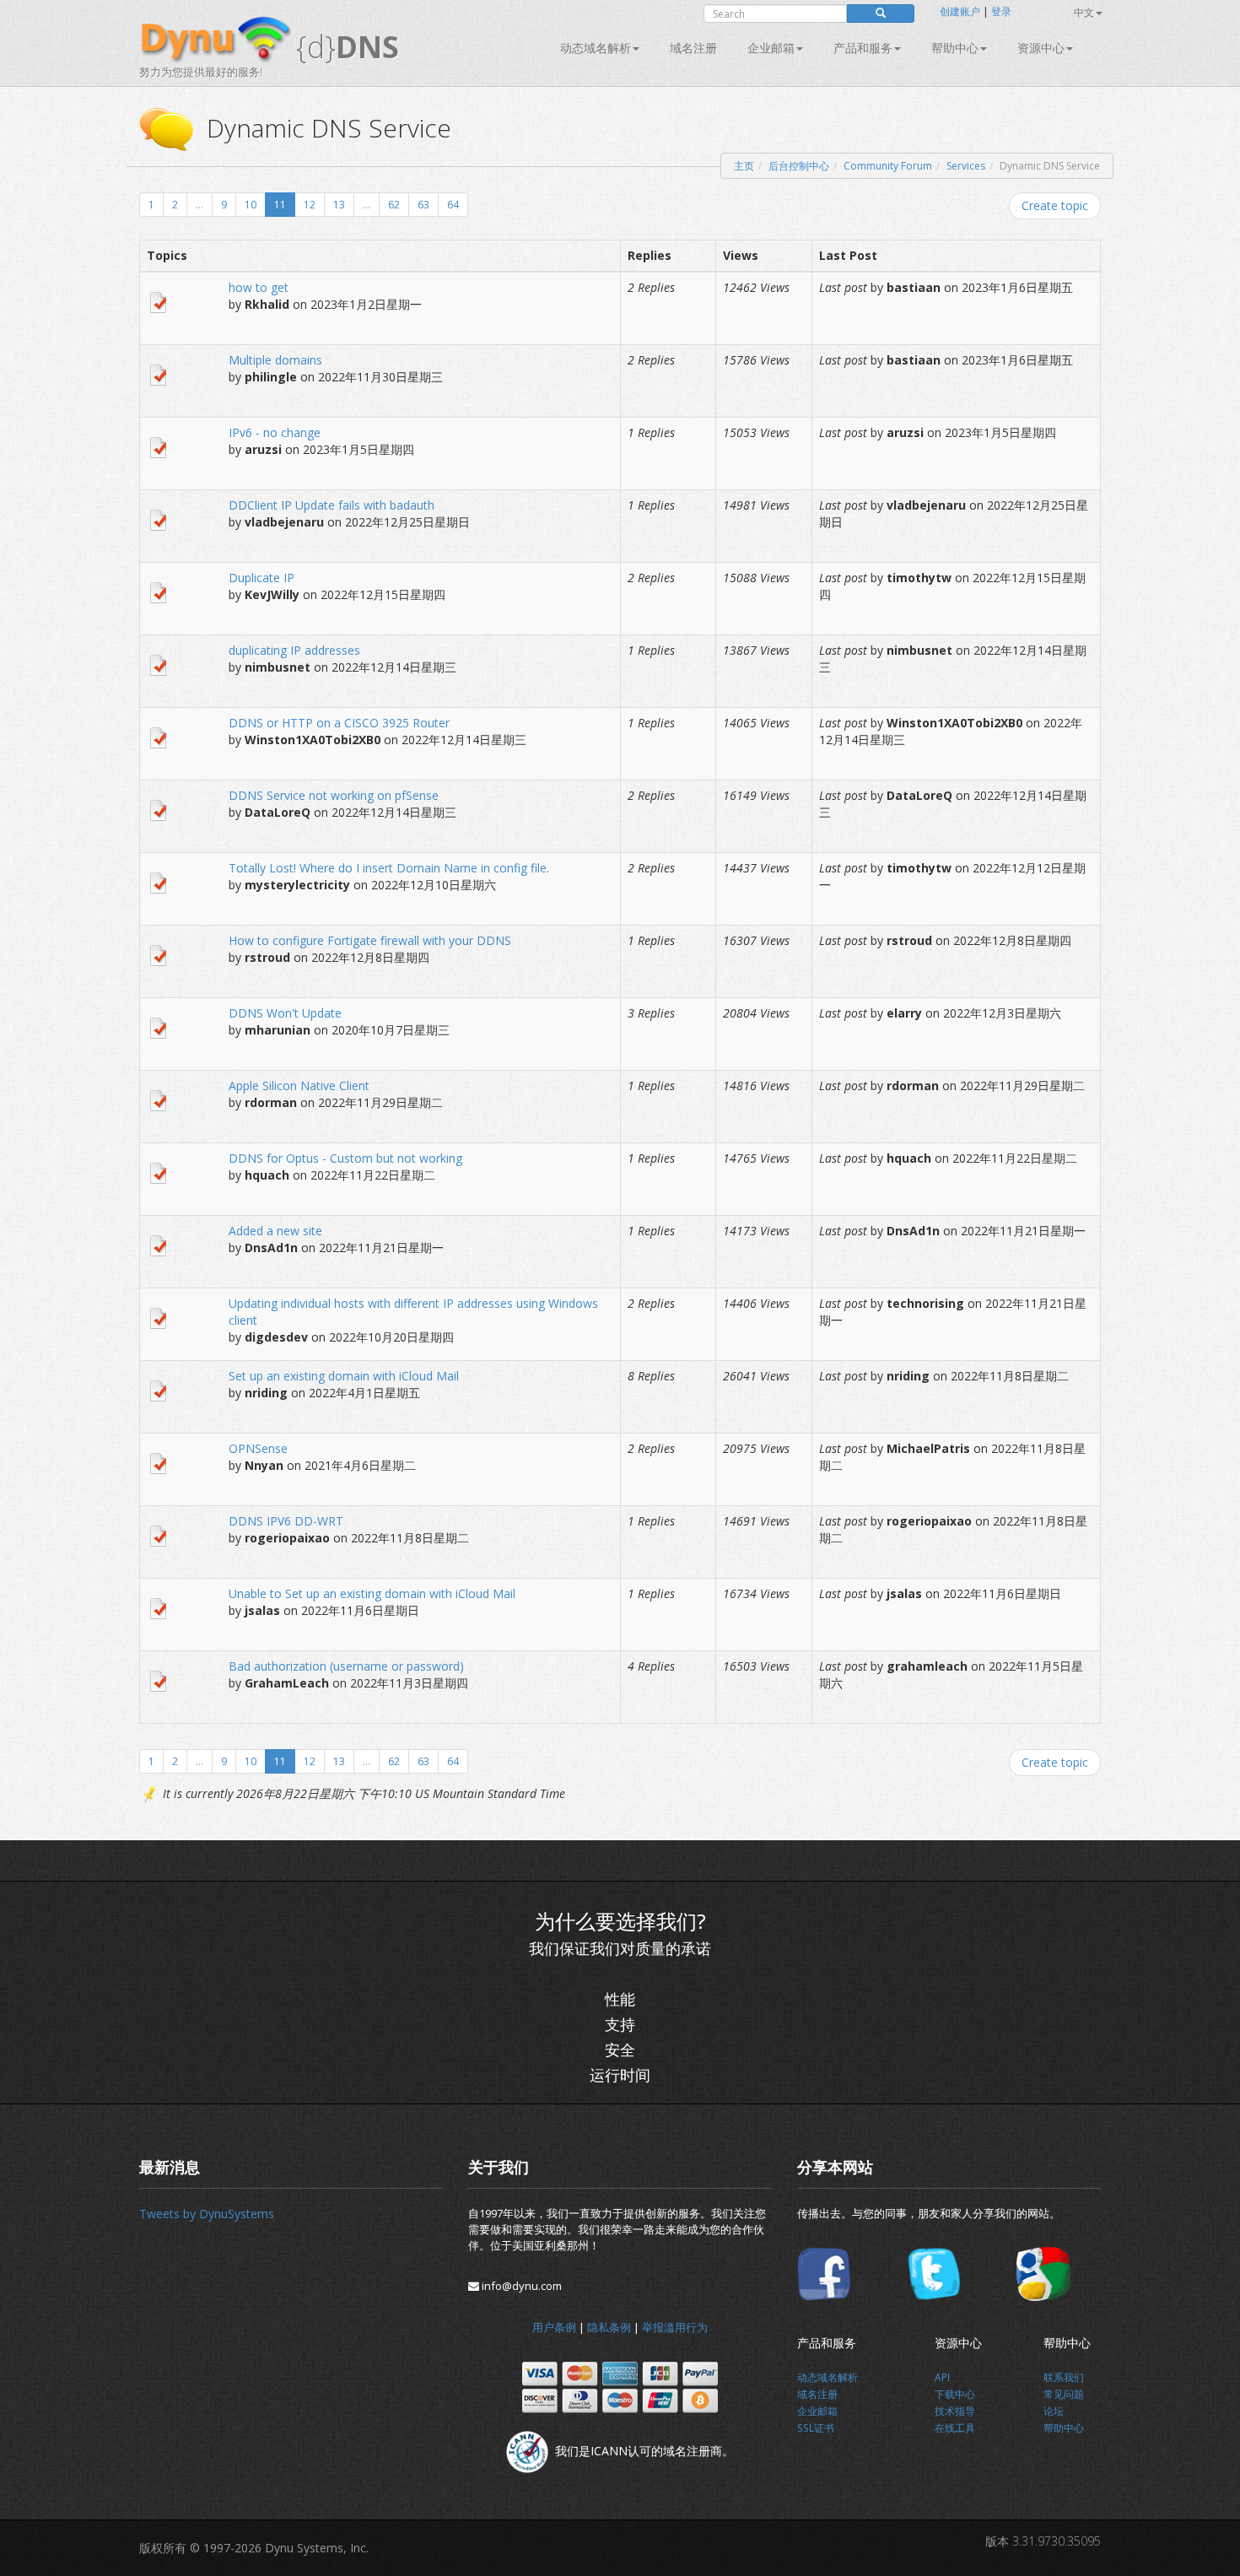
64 (453, 205)
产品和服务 (863, 48)
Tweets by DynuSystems (207, 2214)
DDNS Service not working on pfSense (334, 795)
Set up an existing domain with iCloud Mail (344, 1376)
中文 (1084, 12)
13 (339, 205)
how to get (259, 287)
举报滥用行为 (675, 2327)
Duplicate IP (261, 578)
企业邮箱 (771, 48)
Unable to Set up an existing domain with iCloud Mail (372, 1593)
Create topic (1055, 205)
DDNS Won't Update (285, 1013)
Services (966, 166)
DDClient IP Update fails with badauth (332, 505)
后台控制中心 (799, 166)
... (199, 205)
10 (251, 205)
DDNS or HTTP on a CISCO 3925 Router (339, 723)
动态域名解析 (596, 48)
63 (423, 205)
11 (280, 205)
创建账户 (960, 11)
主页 (744, 166)
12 (310, 205)
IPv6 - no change (275, 432)
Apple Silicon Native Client (299, 1085)
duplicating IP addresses (294, 650)
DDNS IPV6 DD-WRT (286, 1521)
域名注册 (693, 48)
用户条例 (554, 2327)
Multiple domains (275, 360)
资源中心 (1041, 48)
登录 (1001, 11)
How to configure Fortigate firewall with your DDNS (370, 940)
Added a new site (275, 1231)
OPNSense (258, 1448)
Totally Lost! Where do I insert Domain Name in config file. (389, 868)
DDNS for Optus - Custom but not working (345, 1158)
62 (394, 205)
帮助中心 (955, 48)
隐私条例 (609, 2327)
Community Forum (888, 166)
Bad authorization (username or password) (346, 1666)
